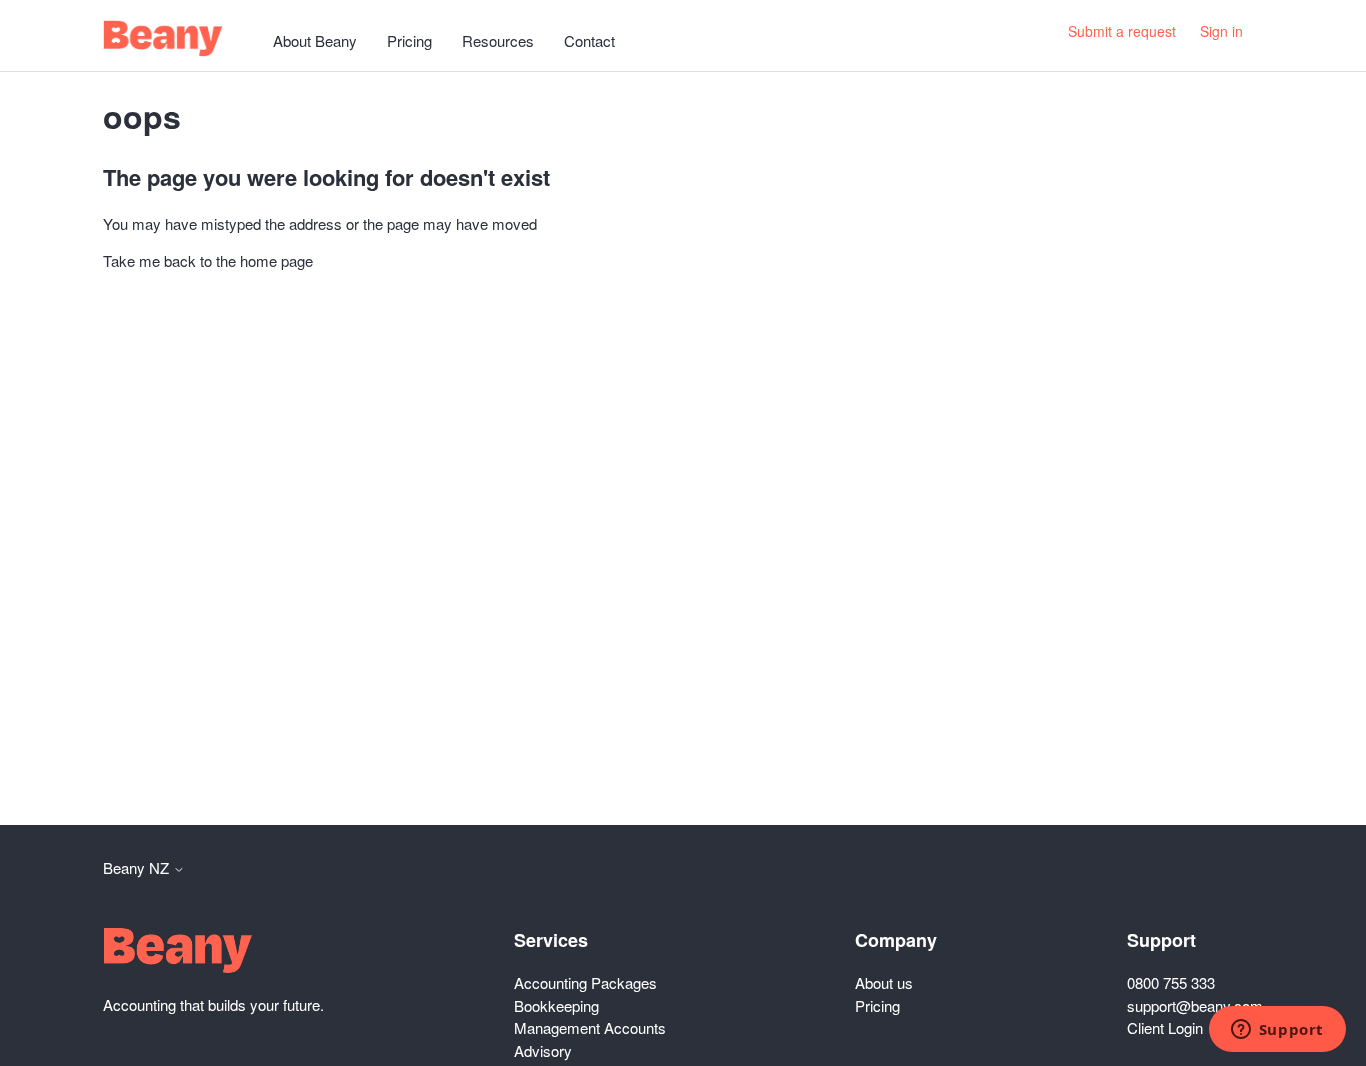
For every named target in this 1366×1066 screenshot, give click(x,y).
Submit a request (1122, 31)
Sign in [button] (1221, 31)
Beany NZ (138, 867)
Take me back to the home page (208, 260)
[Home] (163, 38)
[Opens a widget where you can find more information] (1277, 1031)
